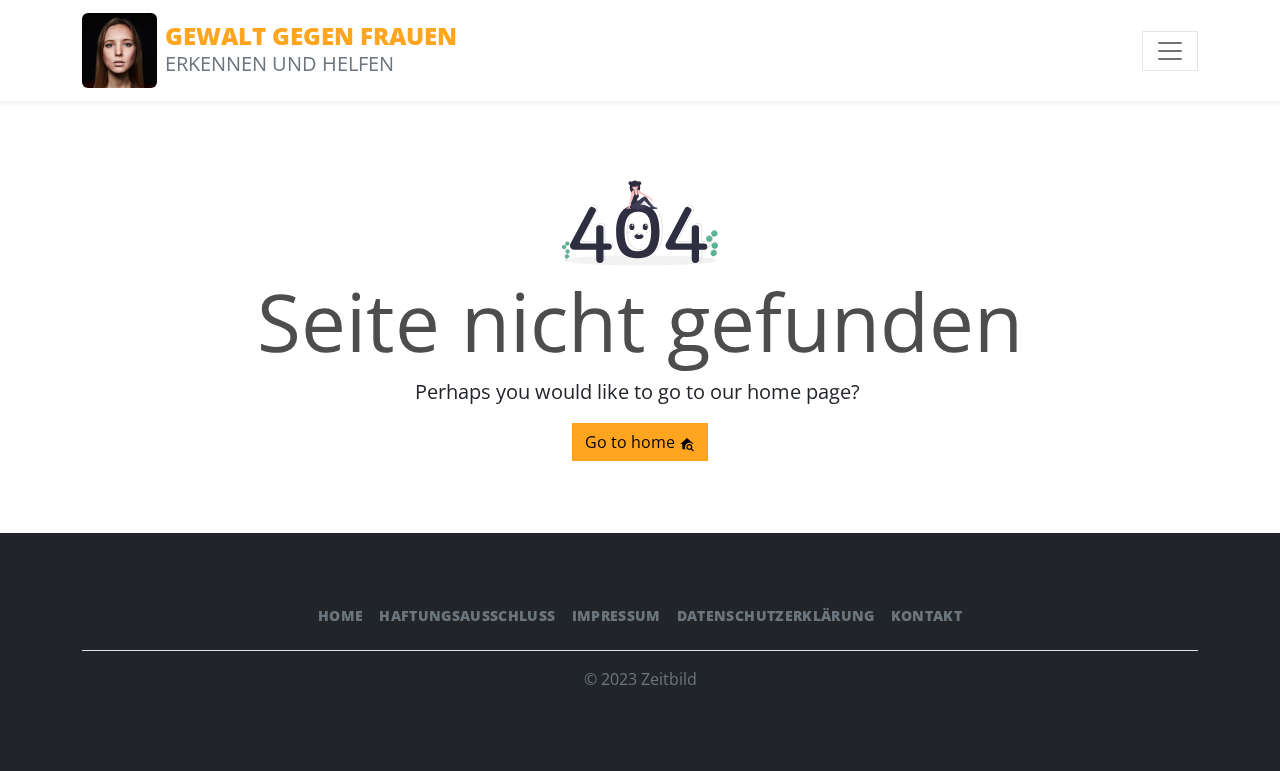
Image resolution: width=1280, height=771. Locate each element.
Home (340, 615)
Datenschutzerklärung (776, 615)
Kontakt (926, 615)
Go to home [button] (632, 442)
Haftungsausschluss (467, 615)
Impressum (616, 615)
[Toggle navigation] (1170, 51)
